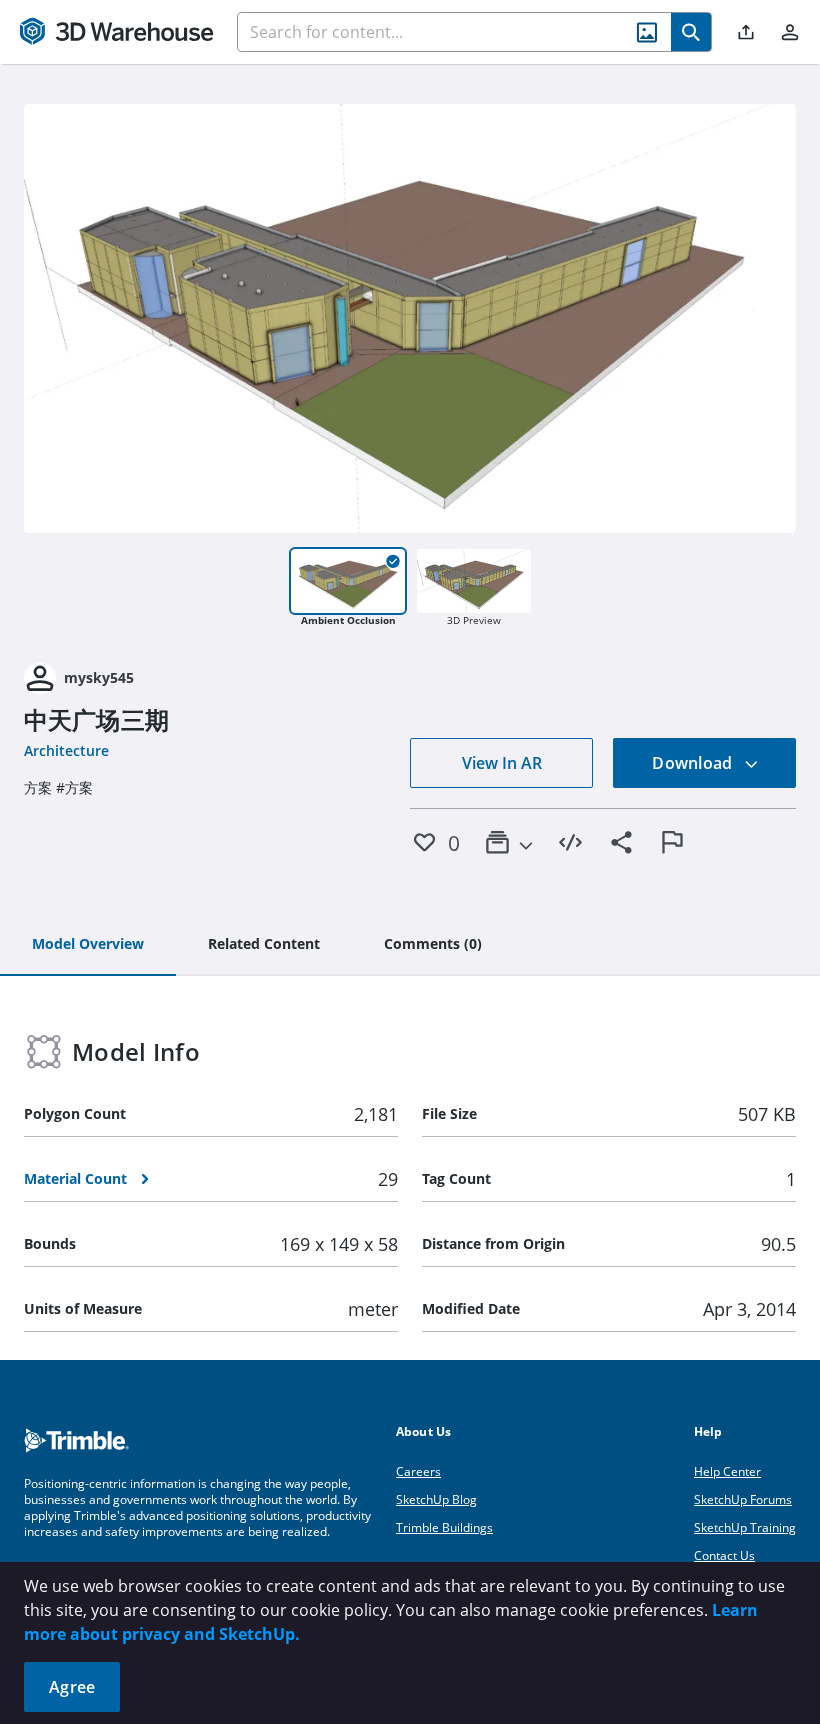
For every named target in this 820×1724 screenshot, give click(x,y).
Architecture (66, 750)
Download (694, 763)
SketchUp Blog (436, 1499)
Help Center (727, 1471)
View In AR (502, 763)
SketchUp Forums (743, 1499)
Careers (418, 1471)
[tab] (88, 945)
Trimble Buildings (444, 1527)
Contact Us (724, 1555)
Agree (72, 1687)
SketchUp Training (745, 1527)
